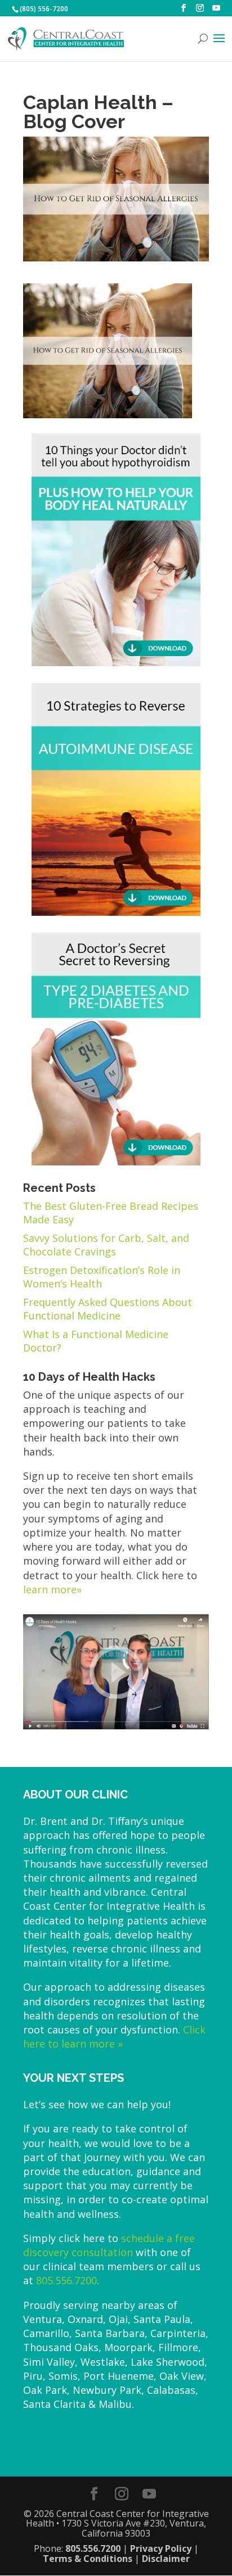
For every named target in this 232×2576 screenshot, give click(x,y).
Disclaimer (166, 2559)
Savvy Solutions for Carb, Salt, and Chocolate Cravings (106, 1245)
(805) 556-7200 (44, 9)
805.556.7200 (66, 2280)
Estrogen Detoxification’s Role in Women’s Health (102, 1277)
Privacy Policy (161, 2548)
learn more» (52, 1589)
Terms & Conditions (88, 2559)
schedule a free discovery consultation (109, 2245)
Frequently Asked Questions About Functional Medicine (108, 1309)
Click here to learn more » (114, 2037)
